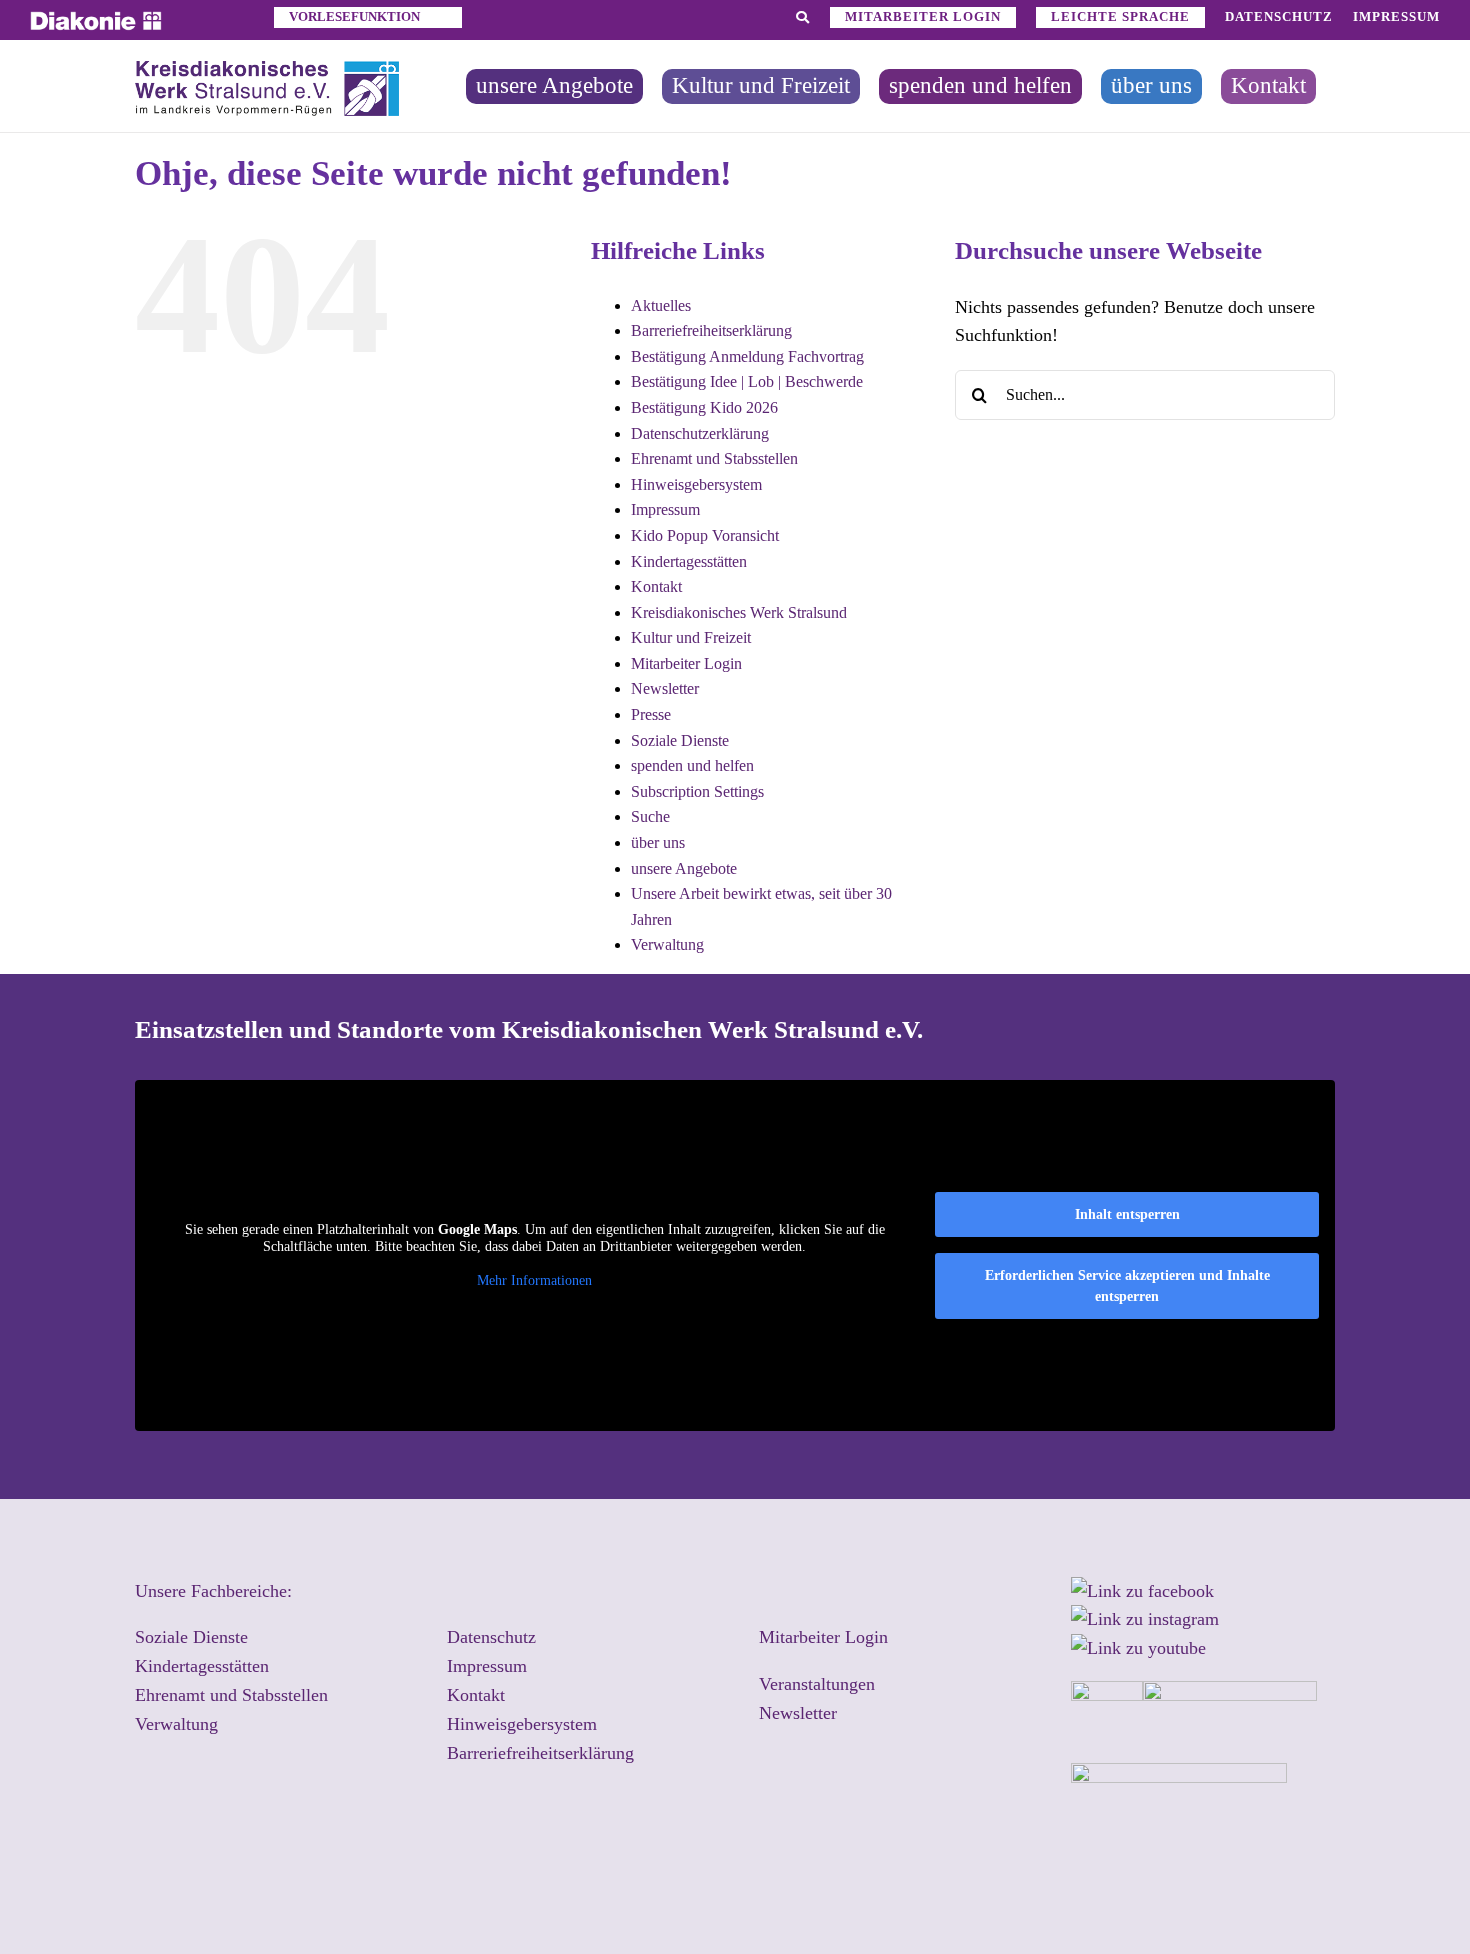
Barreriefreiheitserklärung (711, 330)
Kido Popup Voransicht (705, 535)
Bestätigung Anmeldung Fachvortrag (747, 356)
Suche (650, 816)
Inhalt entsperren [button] (1127, 1214)
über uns (658, 842)
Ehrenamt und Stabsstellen (714, 458)
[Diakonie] (96, 20)
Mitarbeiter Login (686, 663)
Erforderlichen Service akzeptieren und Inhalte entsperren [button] (1127, 1286)
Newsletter (665, 688)
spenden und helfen (692, 765)
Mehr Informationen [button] (534, 1280)
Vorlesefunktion (354, 16)
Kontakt (656, 586)
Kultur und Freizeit (691, 637)
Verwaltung (667, 944)
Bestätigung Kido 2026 (704, 407)
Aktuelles (661, 305)
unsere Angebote (684, 868)
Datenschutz (491, 1637)
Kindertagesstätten (689, 561)
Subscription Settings (697, 791)
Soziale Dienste (680, 740)
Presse (651, 714)
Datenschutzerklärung (700, 433)
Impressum (665, 509)
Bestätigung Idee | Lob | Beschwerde (747, 381)
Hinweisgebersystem (696, 484)
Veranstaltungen (817, 1684)
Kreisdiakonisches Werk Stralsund (739, 612)
